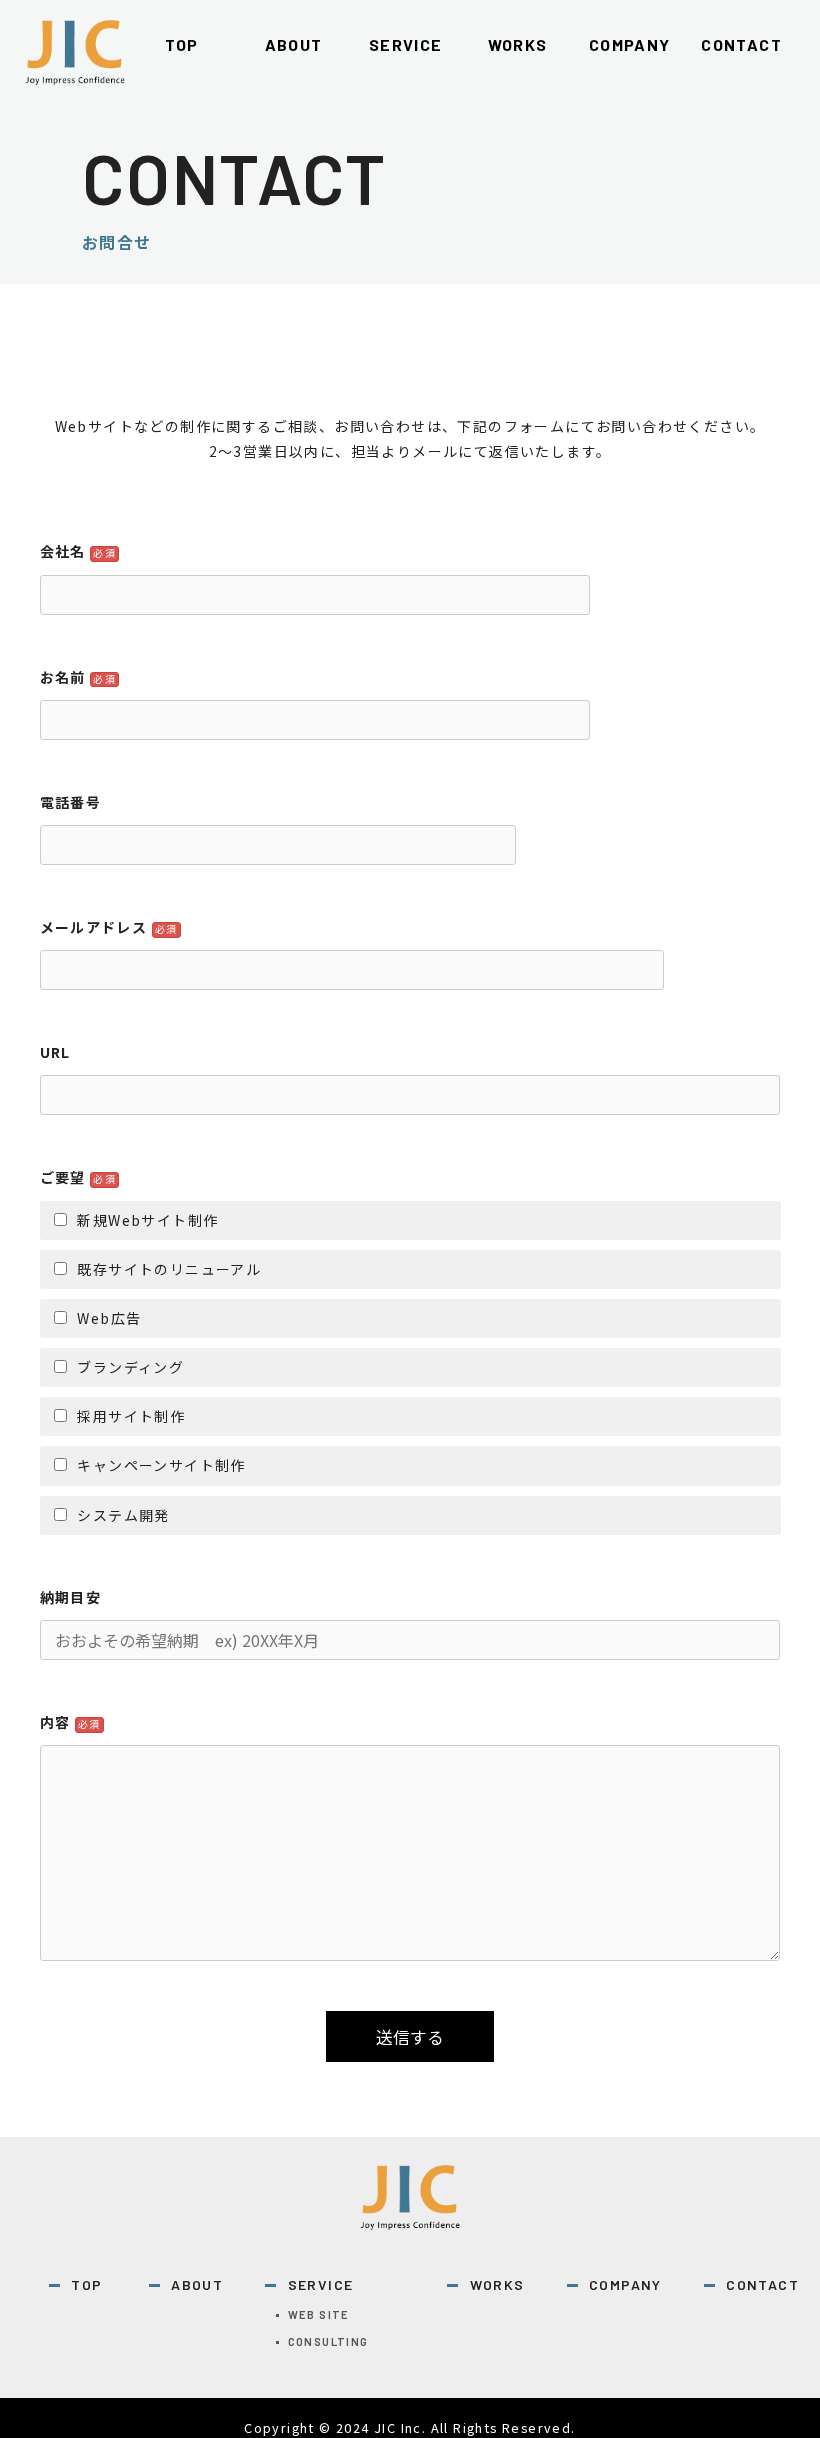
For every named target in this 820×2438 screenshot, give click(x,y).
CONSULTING (328, 2341)
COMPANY (625, 2284)
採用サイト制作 (131, 1416)
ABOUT (197, 2284)
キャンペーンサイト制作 (161, 1465)
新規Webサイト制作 (147, 1220)
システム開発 (123, 1515)
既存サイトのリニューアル (169, 1269)
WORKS (497, 2284)
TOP (86, 2284)
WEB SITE (319, 2314)
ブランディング (130, 1367)
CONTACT (762, 2284)
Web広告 (109, 1318)
